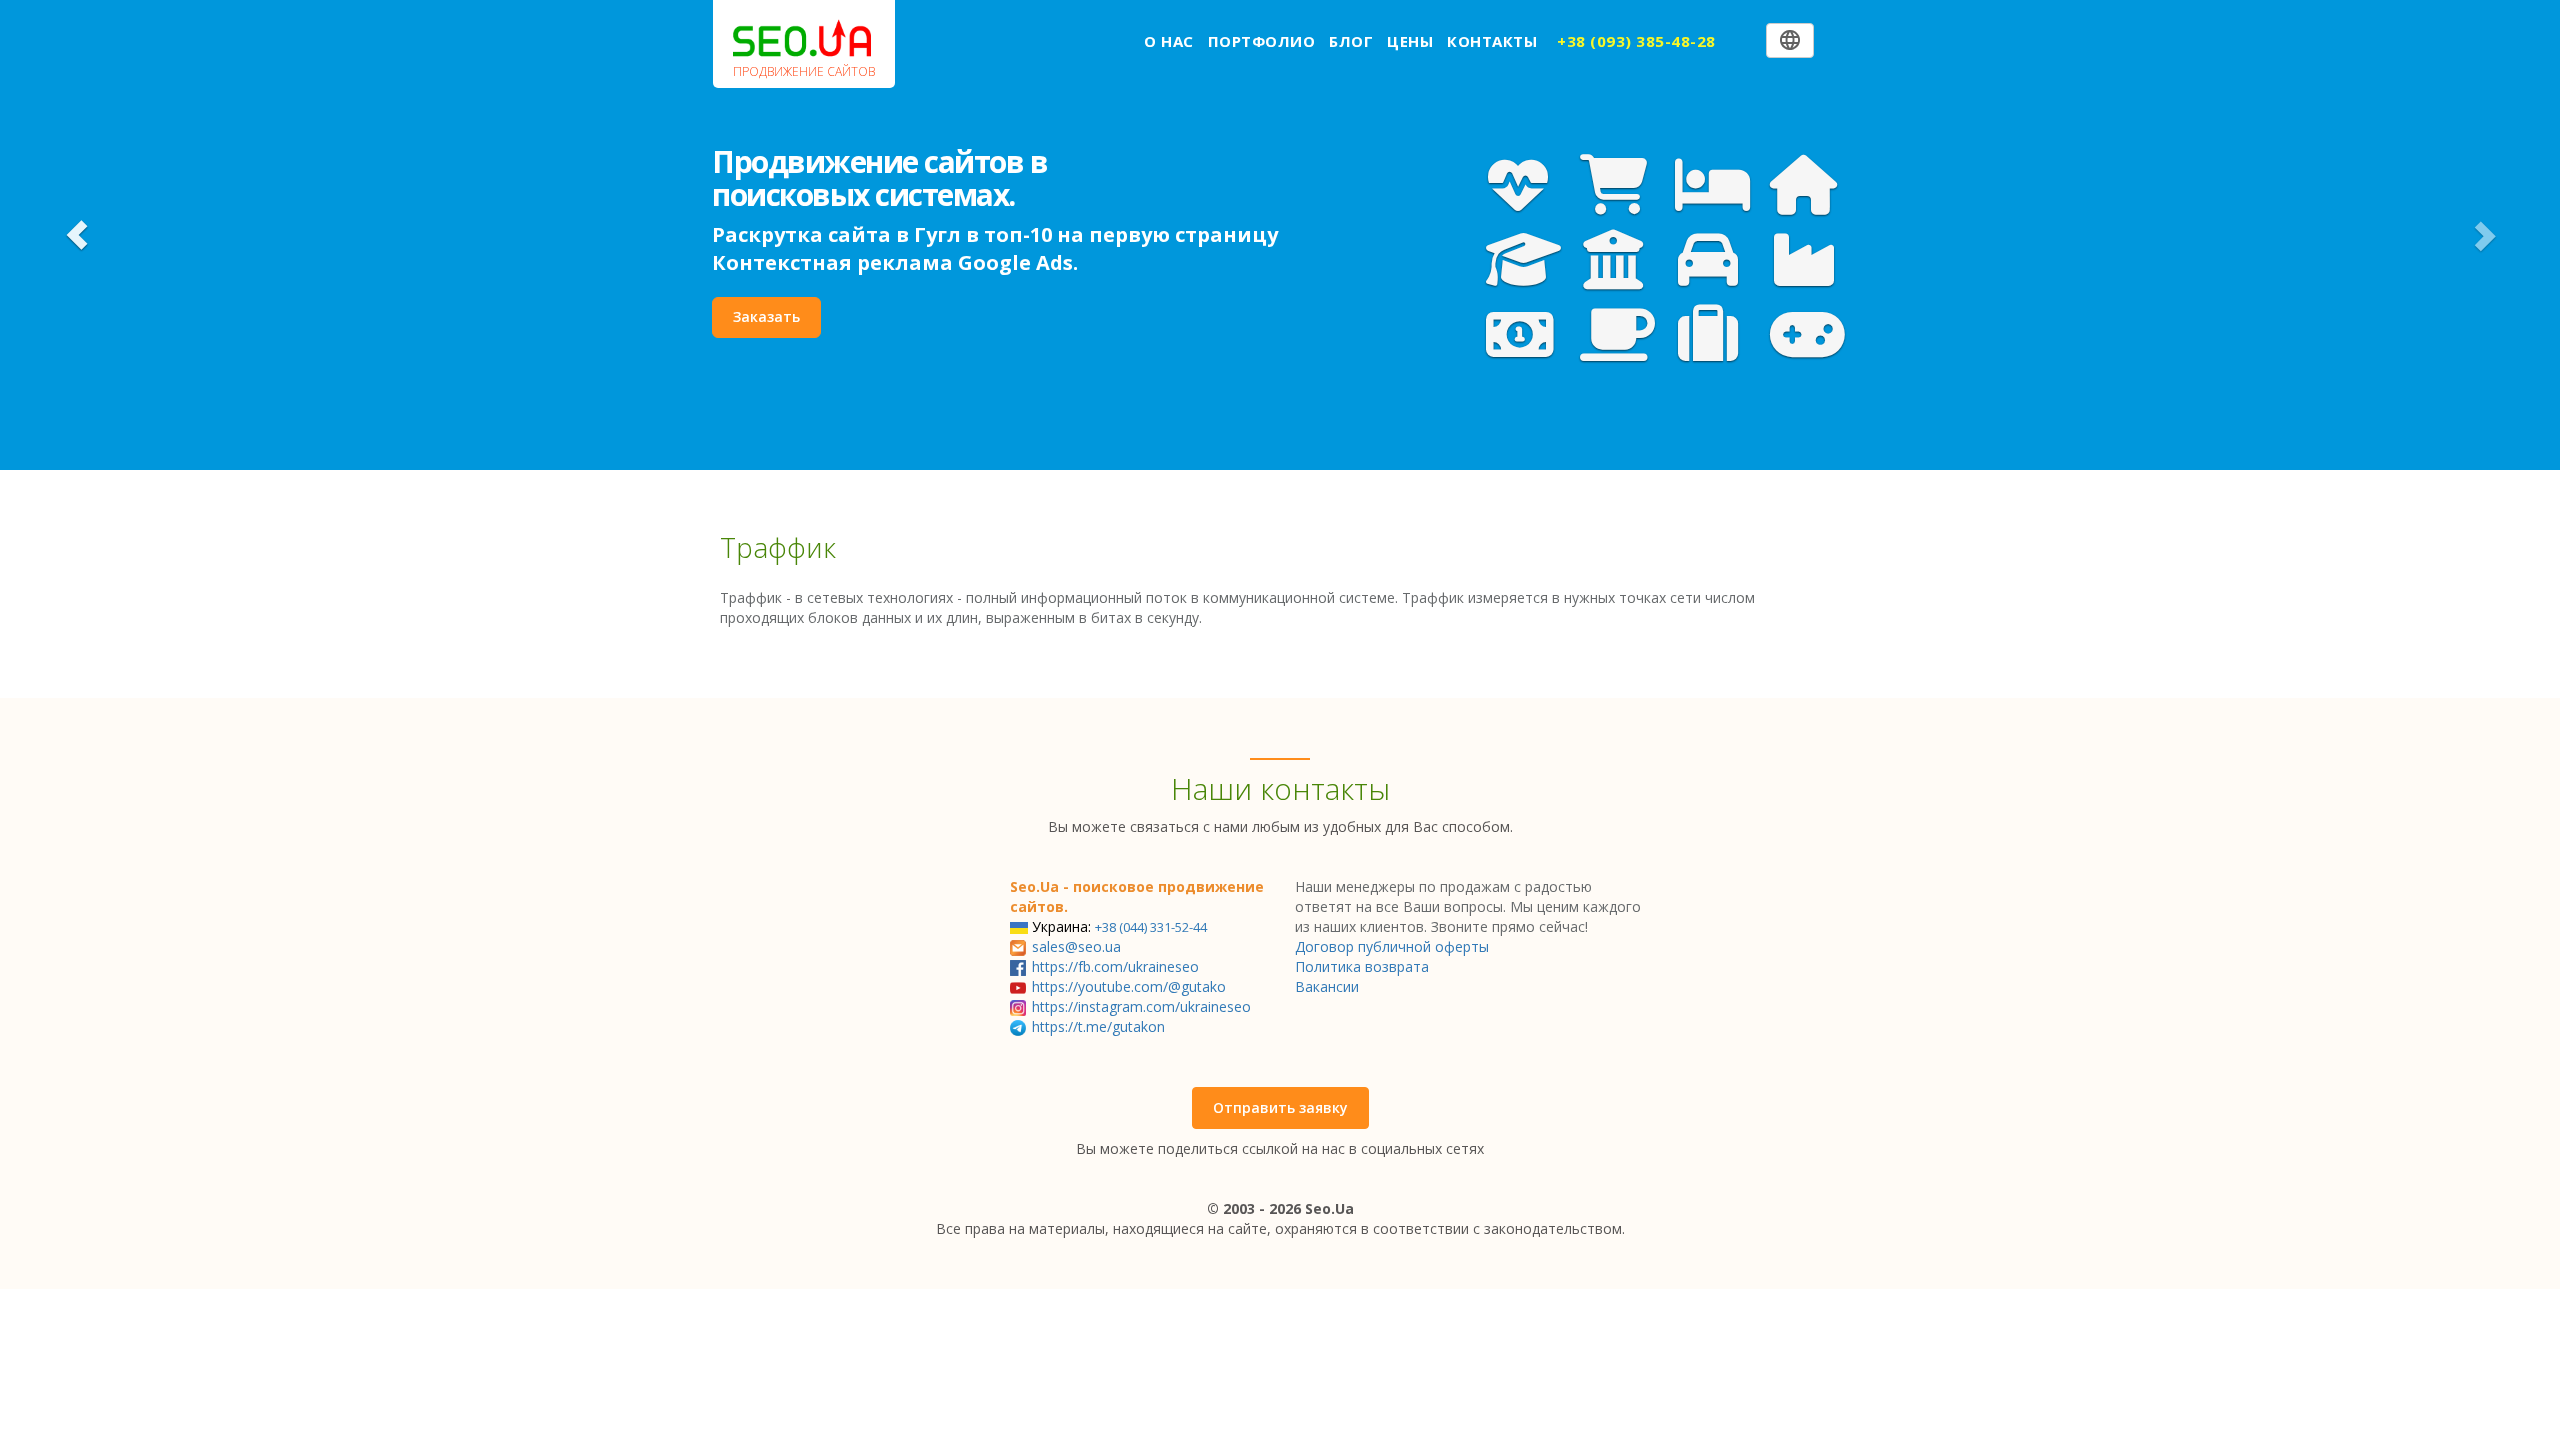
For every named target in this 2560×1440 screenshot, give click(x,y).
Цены (1410, 41)
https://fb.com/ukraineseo (1115, 966)
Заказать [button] (766, 316)
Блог (1351, 41)
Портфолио (1262, 41)
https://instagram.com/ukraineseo (1141, 1006)
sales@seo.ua (1076, 946)
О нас (1169, 41)
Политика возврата (1362, 966)
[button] (77, 235)
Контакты (1492, 41)
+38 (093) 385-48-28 (1636, 41)
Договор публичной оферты (1392, 946)
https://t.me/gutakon (1098, 1026)
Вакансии (1327, 986)
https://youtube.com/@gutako (1129, 986)
